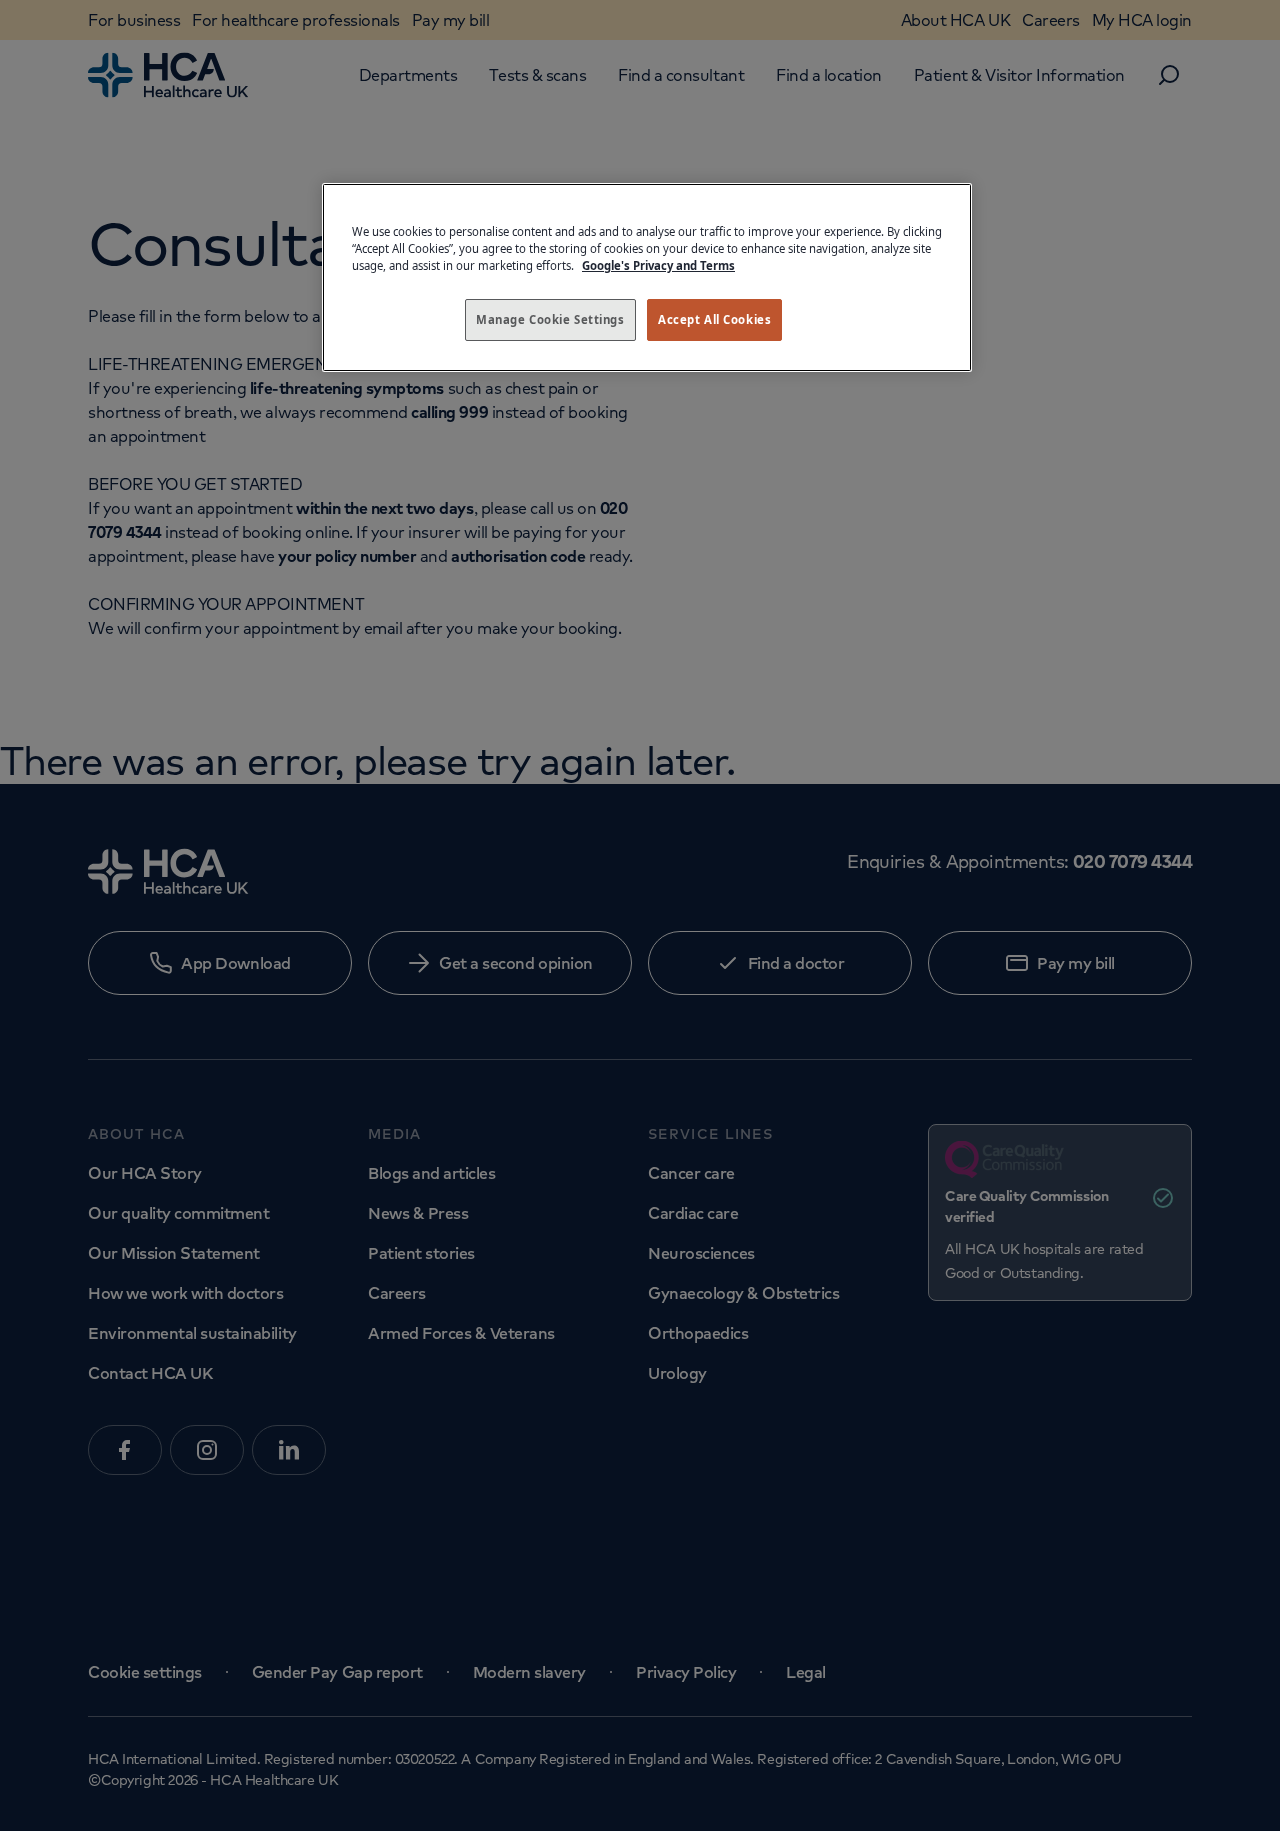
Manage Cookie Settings (550, 319)
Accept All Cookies (714, 319)
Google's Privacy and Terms (658, 265)
